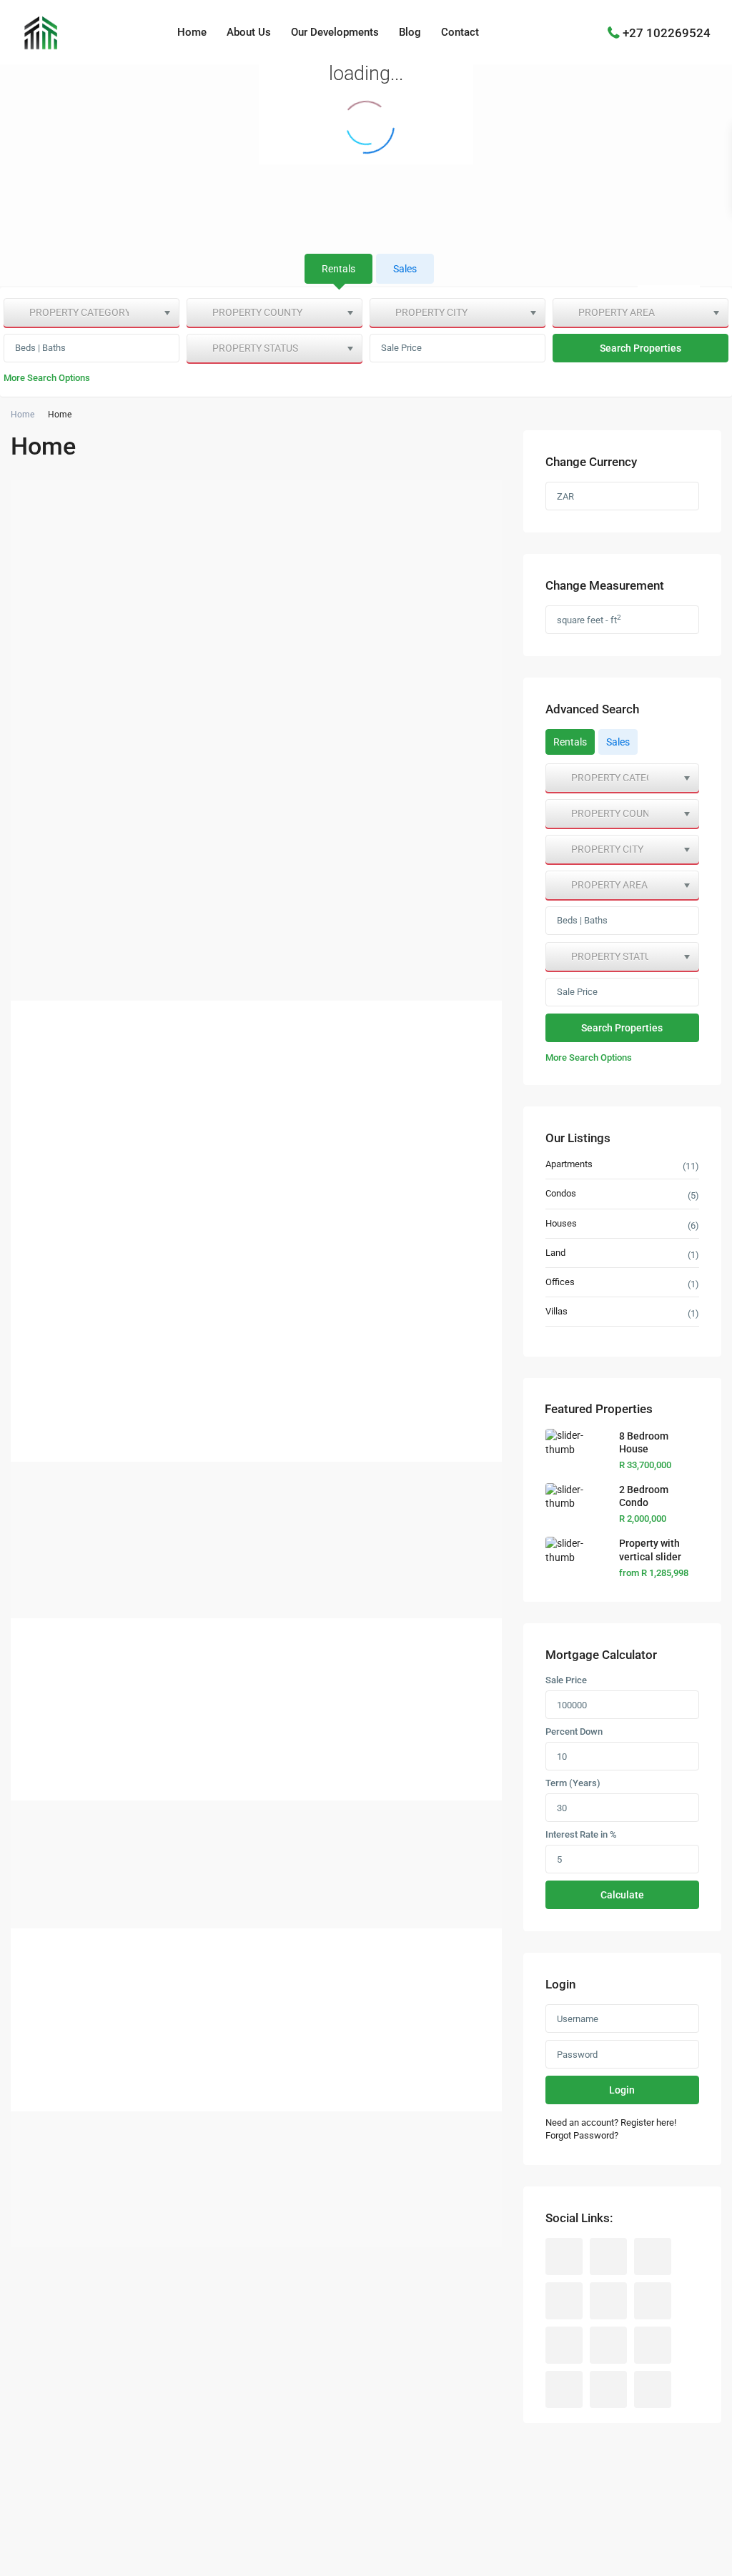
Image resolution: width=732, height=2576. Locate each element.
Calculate (622, 1895)
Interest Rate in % (581, 1835)
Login (622, 2090)
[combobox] (91, 312)
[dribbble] (564, 2301)
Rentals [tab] (338, 269)
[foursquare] (653, 2389)
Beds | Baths (40, 348)
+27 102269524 (667, 32)
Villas (557, 1311)
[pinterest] (608, 2345)
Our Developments (335, 32)
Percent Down (574, 1732)
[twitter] (653, 2257)
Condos (561, 1193)
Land (555, 1253)
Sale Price (401, 348)
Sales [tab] (405, 269)
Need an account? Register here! (611, 2122)
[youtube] (653, 2345)
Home (192, 32)
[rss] (608, 2257)
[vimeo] (564, 2389)
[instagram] (608, 2389)
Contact (460, 32)
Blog (410, 32)
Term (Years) (573, 1783)
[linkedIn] (653, 2301)
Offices (560, 1282)
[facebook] (564, 2257)
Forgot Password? (582, 2135)
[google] (608, 2301)
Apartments (569, 1164)
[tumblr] (564, 2345)
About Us (249, 32)
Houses (561, 1223)
